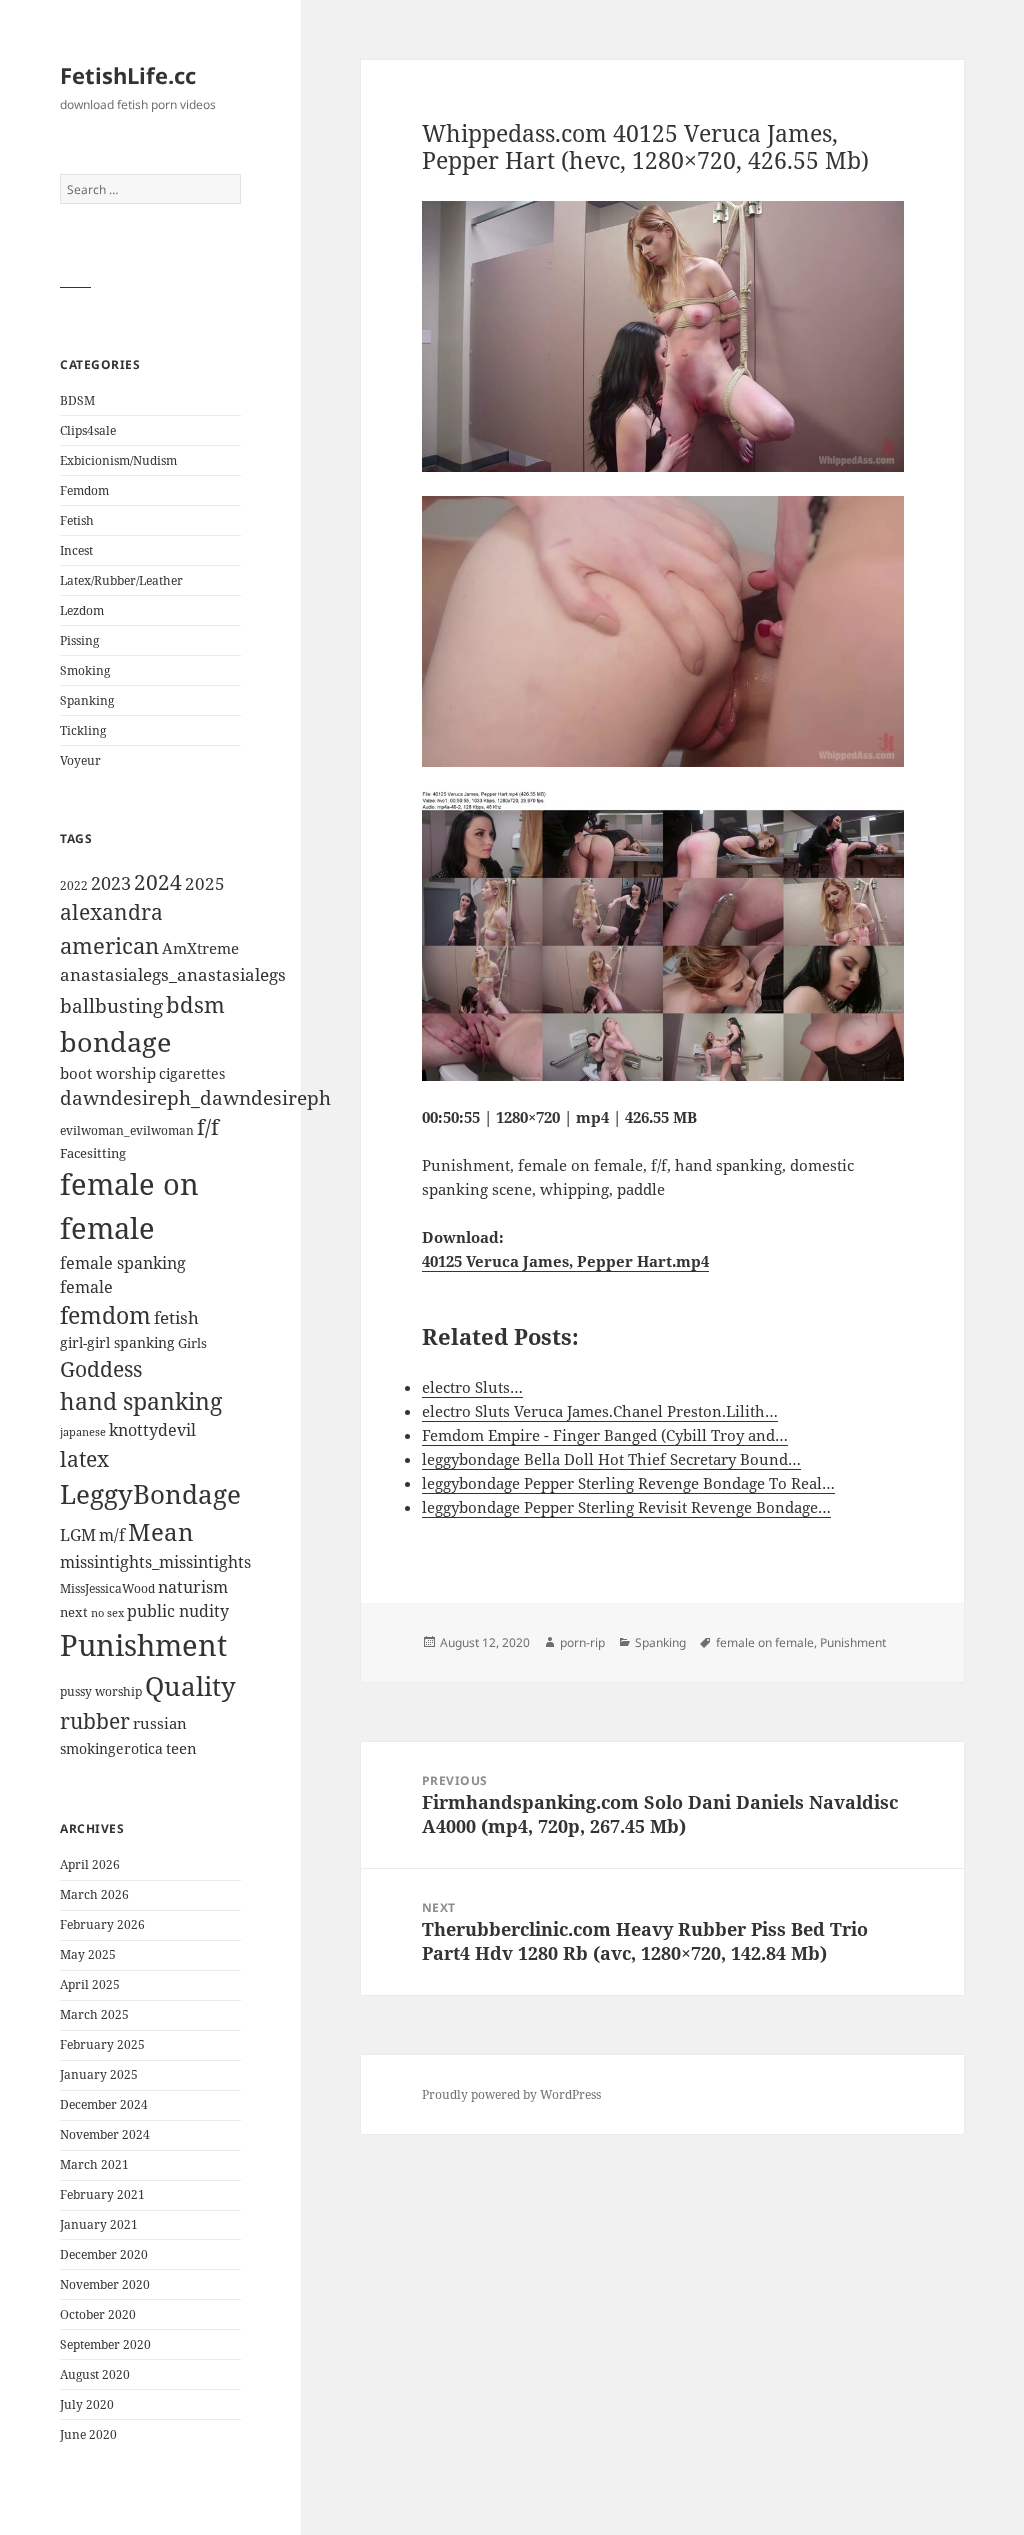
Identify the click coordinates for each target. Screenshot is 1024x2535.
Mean (160, 1531)
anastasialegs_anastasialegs (173, 974)
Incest (76, 550)
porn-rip (582, 1642)
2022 (74, 885)
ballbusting (111, 1006)
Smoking (85, 670)
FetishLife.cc (128, 75)
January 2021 (99, 2224)
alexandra (111, 912)
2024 (158, 881)
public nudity (178, 1611)
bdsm (195, 1004)
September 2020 (105, 2344)
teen (181, 1748)
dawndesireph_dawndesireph (195, 1097)
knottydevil (152, 1430)
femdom (105, 1315)
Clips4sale (88, 430)
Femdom (84, 490)
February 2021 (102, 2194)
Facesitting (93, 1153)
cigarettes (192, 1073)
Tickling (83, 730)
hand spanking (141, 1401)
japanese (83, 1431)
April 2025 (90, 1984)
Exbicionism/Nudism (118, 460)
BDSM (77, 400)
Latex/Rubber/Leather (121, 580)
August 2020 (95, 2374)
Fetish (77, 520)
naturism (193, 1587)
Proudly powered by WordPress (511, 2094)
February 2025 (102, 2044)
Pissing (79, 640)
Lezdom (82, 610)
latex (84, 1458)
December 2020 (104, 2254)
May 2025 (88, 1954)
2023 (111, 883)
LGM (78, 1535)
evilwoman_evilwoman (127, 1130)
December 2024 (104, 2104)
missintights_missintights (155, 1562)
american (109, 945)
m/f (112, 1535)
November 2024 (105, 2134)
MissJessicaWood (107, 1588)
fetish (176, 1317)
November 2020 (105, 2284)
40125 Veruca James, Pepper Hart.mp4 (565, 1261)
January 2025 (99, 2074)
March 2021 (94, 2164)
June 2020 (88, 2434)
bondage (115, 1041)
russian (160, 1723)
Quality (190, 1686)
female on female (765, 1642)
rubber (95, 1721)
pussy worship (101, 1691)
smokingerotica (111, 1748)
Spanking (87, 700)
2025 (205, 883)
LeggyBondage (150, 1494)
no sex (107, 1613)
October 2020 (98, 2314)
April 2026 (90, 1864)
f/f (208, 1127)
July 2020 (87, 2404)
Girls (192, 1343)
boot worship (108, 1073)
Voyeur (80, 760)
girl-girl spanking (117, 1342)
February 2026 (102, 1924)
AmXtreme (200, 948)
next (74, 1612)
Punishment (143, 1645)
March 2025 (94, 2014)
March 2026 (94, 1894)
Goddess (101, 1369)
